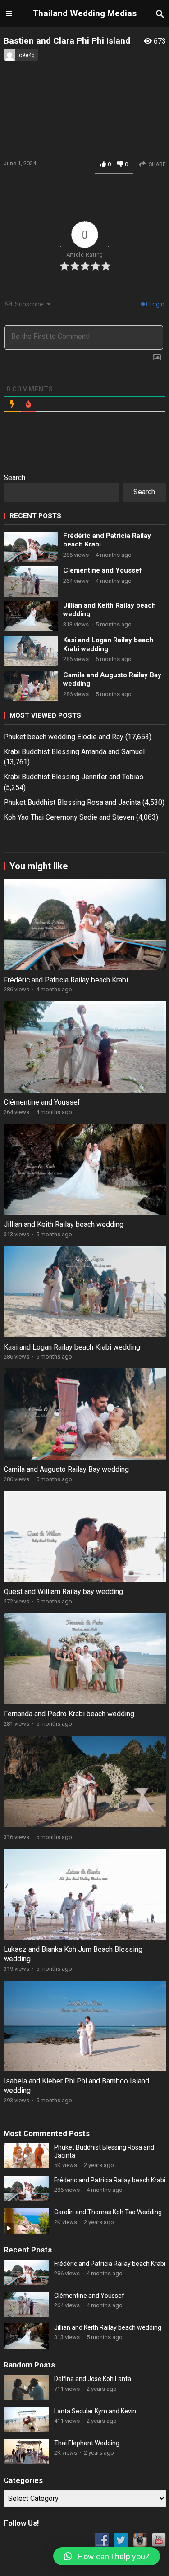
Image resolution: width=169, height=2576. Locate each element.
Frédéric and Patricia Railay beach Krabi (107, 540)
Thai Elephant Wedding (87, 2443)
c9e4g (27, 55)
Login (156, 304)
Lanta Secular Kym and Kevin (95, 2411)
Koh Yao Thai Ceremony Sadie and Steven (69, 817)
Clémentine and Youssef (103, 570)
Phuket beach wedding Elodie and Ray (64, 737)
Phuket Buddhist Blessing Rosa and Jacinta (72, 802)
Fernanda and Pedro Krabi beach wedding (69, 1714)
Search (14, 477)
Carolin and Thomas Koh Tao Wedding (108, 2212)
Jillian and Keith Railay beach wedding (110, 610)
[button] (107, 2556)
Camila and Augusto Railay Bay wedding (112, 680)
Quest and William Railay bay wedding (63, 1592)
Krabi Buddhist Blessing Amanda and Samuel (74, 752)
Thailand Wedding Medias (84, 13)
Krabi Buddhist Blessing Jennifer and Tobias (73, 777)
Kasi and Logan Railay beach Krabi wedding (108, 644)
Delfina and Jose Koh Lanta (93, 2379)
